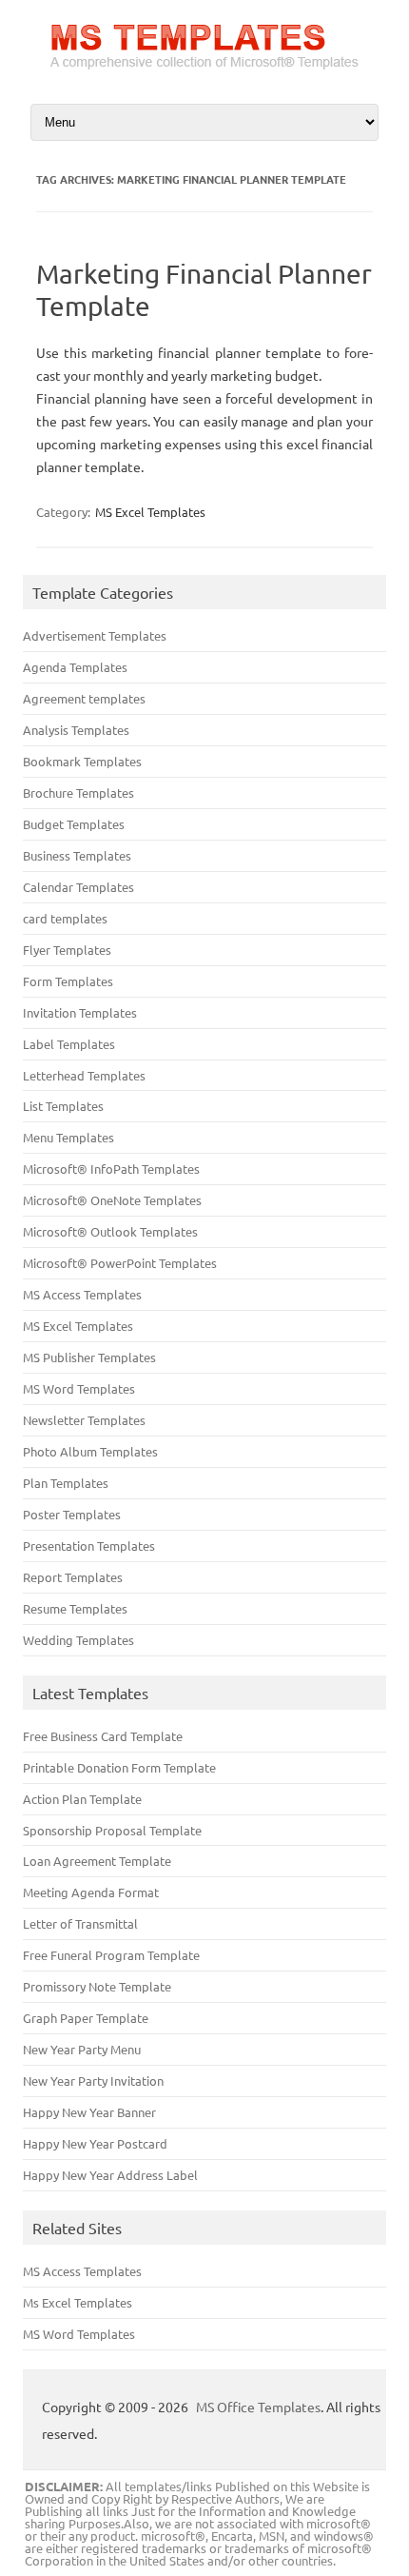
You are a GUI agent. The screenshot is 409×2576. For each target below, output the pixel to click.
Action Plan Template (82, 1799)
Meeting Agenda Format (91, 1892)
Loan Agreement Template (97, 1861)
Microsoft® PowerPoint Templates (120, 1263)
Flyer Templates (67, 950)
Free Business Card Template (103, 1736)
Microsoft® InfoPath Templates (111, 1169)
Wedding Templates (78, 1640)
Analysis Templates (76, 730)
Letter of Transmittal (80, 1923)
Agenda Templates (75, 667)
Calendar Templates (78, 887)
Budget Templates (74, 824)
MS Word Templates (79, 1388)
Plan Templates (66, 1483)
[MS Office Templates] (204, 68)
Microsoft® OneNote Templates (112, 1200)
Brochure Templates (78, 793)
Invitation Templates (80, 1012)
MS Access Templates (82, 1294)
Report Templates (73, 1577)
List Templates (63, 1106)
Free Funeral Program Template (111, 1955)
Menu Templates (68, 1137)
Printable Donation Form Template (119, 1767)
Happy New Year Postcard (95, 2143)
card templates (65, 918)
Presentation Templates (89, 1546)
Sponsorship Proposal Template (112, 1830)
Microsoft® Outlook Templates (110, 1231)
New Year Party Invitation (93, 2081)
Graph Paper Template (86, 2018)
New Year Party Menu (82, 2049)
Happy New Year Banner (89, 2112)
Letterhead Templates (84, 1075)
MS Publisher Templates (89, 1357)
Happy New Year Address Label (110, 2175)
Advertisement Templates (95, 635)
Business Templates (77, 855)
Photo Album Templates (90, 1451)
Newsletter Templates (84, 1420)
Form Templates (68, 981)
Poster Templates (72, 1514)
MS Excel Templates (150, 512)
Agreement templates (84, 698)
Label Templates (69, 1044)
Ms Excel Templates (78, 2302)
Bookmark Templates (82, 761)
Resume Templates (75, 1608)
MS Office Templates (258, 2407)
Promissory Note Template (97, 1986)
